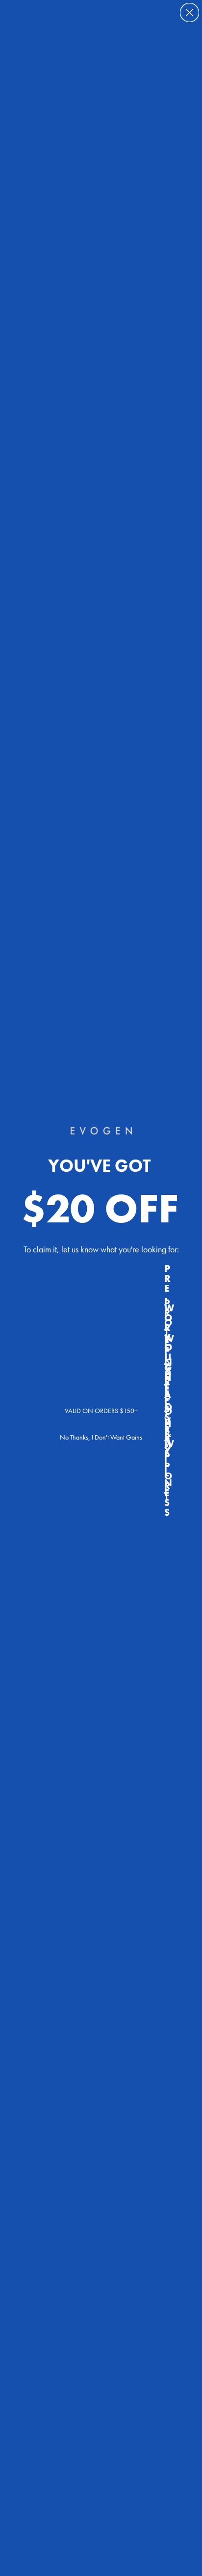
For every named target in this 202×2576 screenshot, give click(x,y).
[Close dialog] (189, 13)
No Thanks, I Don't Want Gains (101, 1437)
